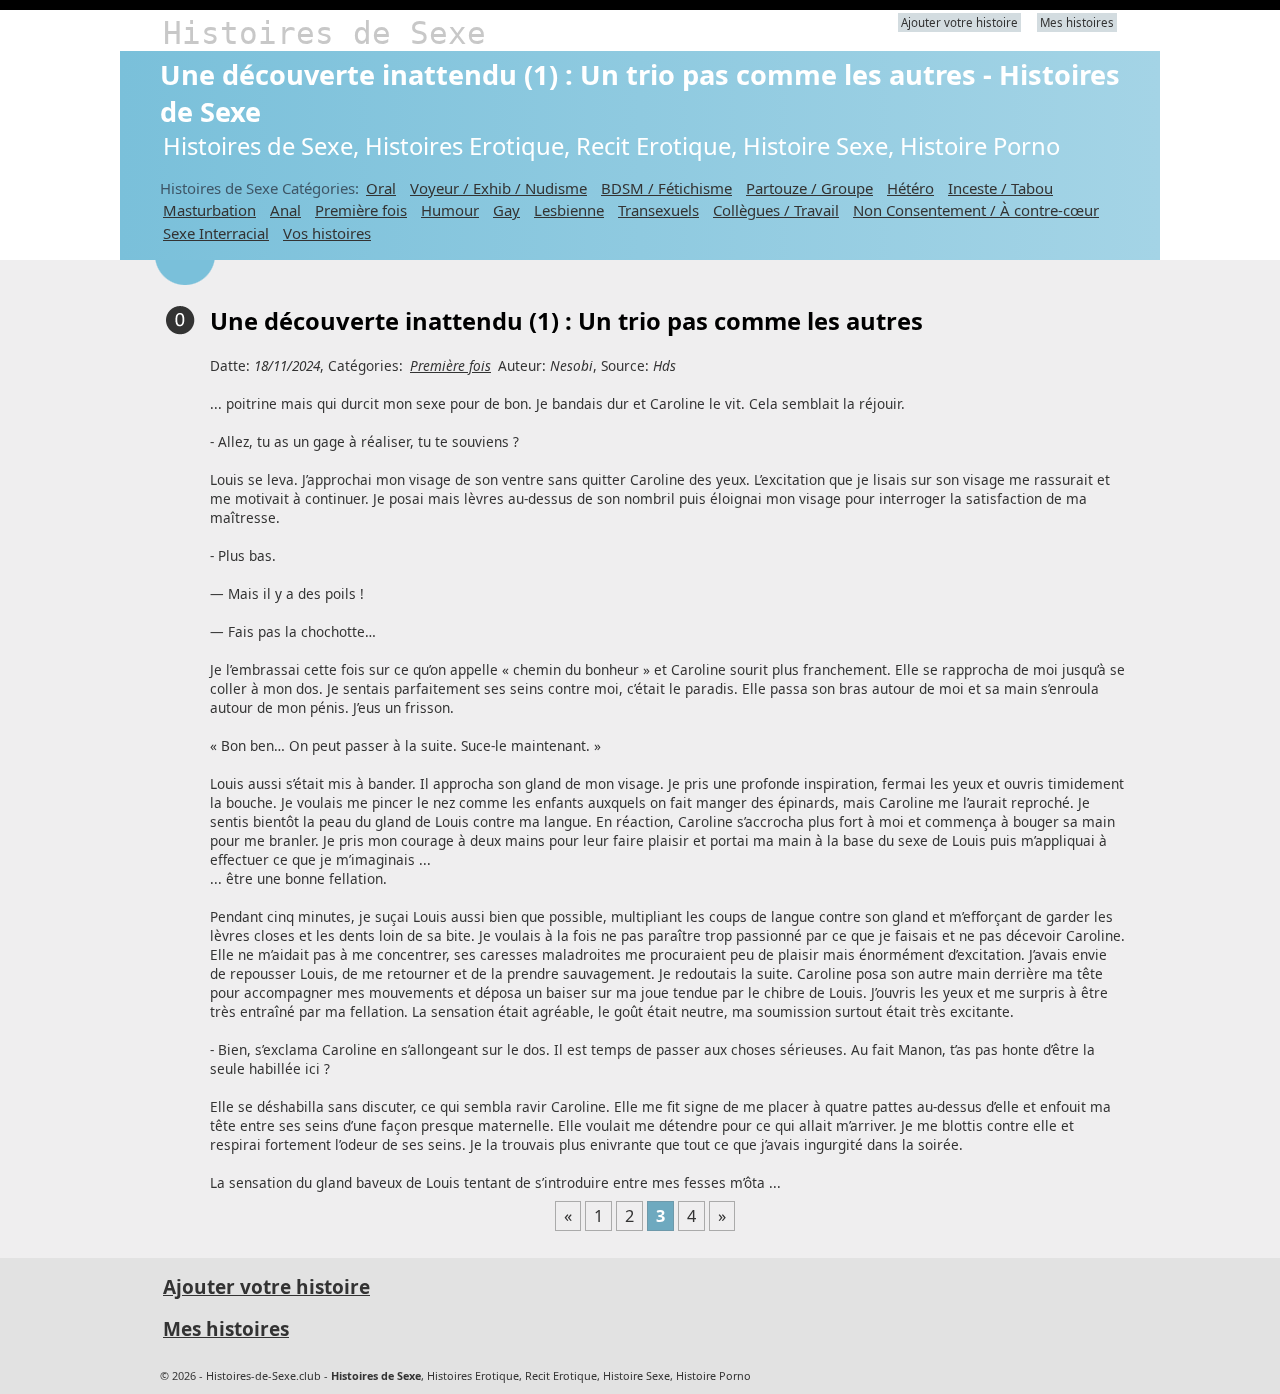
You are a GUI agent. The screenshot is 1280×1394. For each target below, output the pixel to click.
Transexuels (658, 210)
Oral (381, 188)
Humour (450, 210)
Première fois (361, 210)
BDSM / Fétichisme (666, 188)
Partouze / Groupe (809, 188)
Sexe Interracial (216, 233)
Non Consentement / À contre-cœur (976, 210)
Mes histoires (1077, 22)
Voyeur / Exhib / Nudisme (498, 188)
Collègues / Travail (776, 210)
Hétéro (910, 188)
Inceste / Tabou (1000, 188)
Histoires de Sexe (324, 33)
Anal (285, 210)
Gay (506, 210)
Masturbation (209, 210)
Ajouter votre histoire (959, 22)
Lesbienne (569, 210)
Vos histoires (327, 233)
